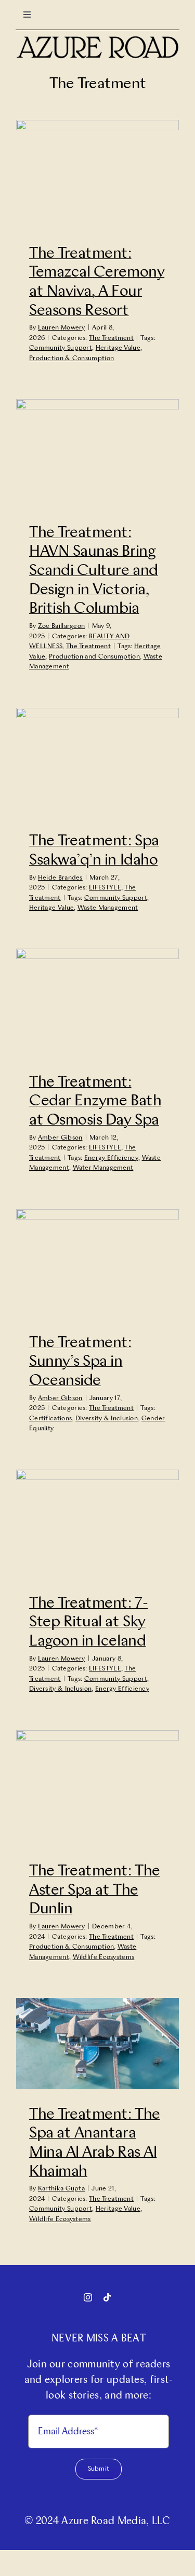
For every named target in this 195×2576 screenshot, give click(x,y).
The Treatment (111, 338)
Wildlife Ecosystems (104, 1957)
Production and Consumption (94, 657)
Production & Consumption (71, 358)
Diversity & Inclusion (107, 1419)
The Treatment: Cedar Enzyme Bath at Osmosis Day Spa (95, 1101)
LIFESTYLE (105, 888)
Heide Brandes (60, 878)
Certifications (50, 1419)
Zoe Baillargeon (62, 626)
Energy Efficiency (111, 1158)
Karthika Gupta (61, 2189)
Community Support (61, 348)
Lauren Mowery (62, 328)
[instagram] (88, 2297)
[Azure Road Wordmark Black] (97, 40)
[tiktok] (107, 2297)
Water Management (103, 1168)
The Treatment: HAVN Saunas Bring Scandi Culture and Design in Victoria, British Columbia (94, 571)
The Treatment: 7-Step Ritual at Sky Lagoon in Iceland (88, 1622)
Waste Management (108, 908)
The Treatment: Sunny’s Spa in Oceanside (80, 1362)
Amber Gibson (60, 1138)
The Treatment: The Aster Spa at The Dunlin (95, 1890)
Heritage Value (118, 348)
